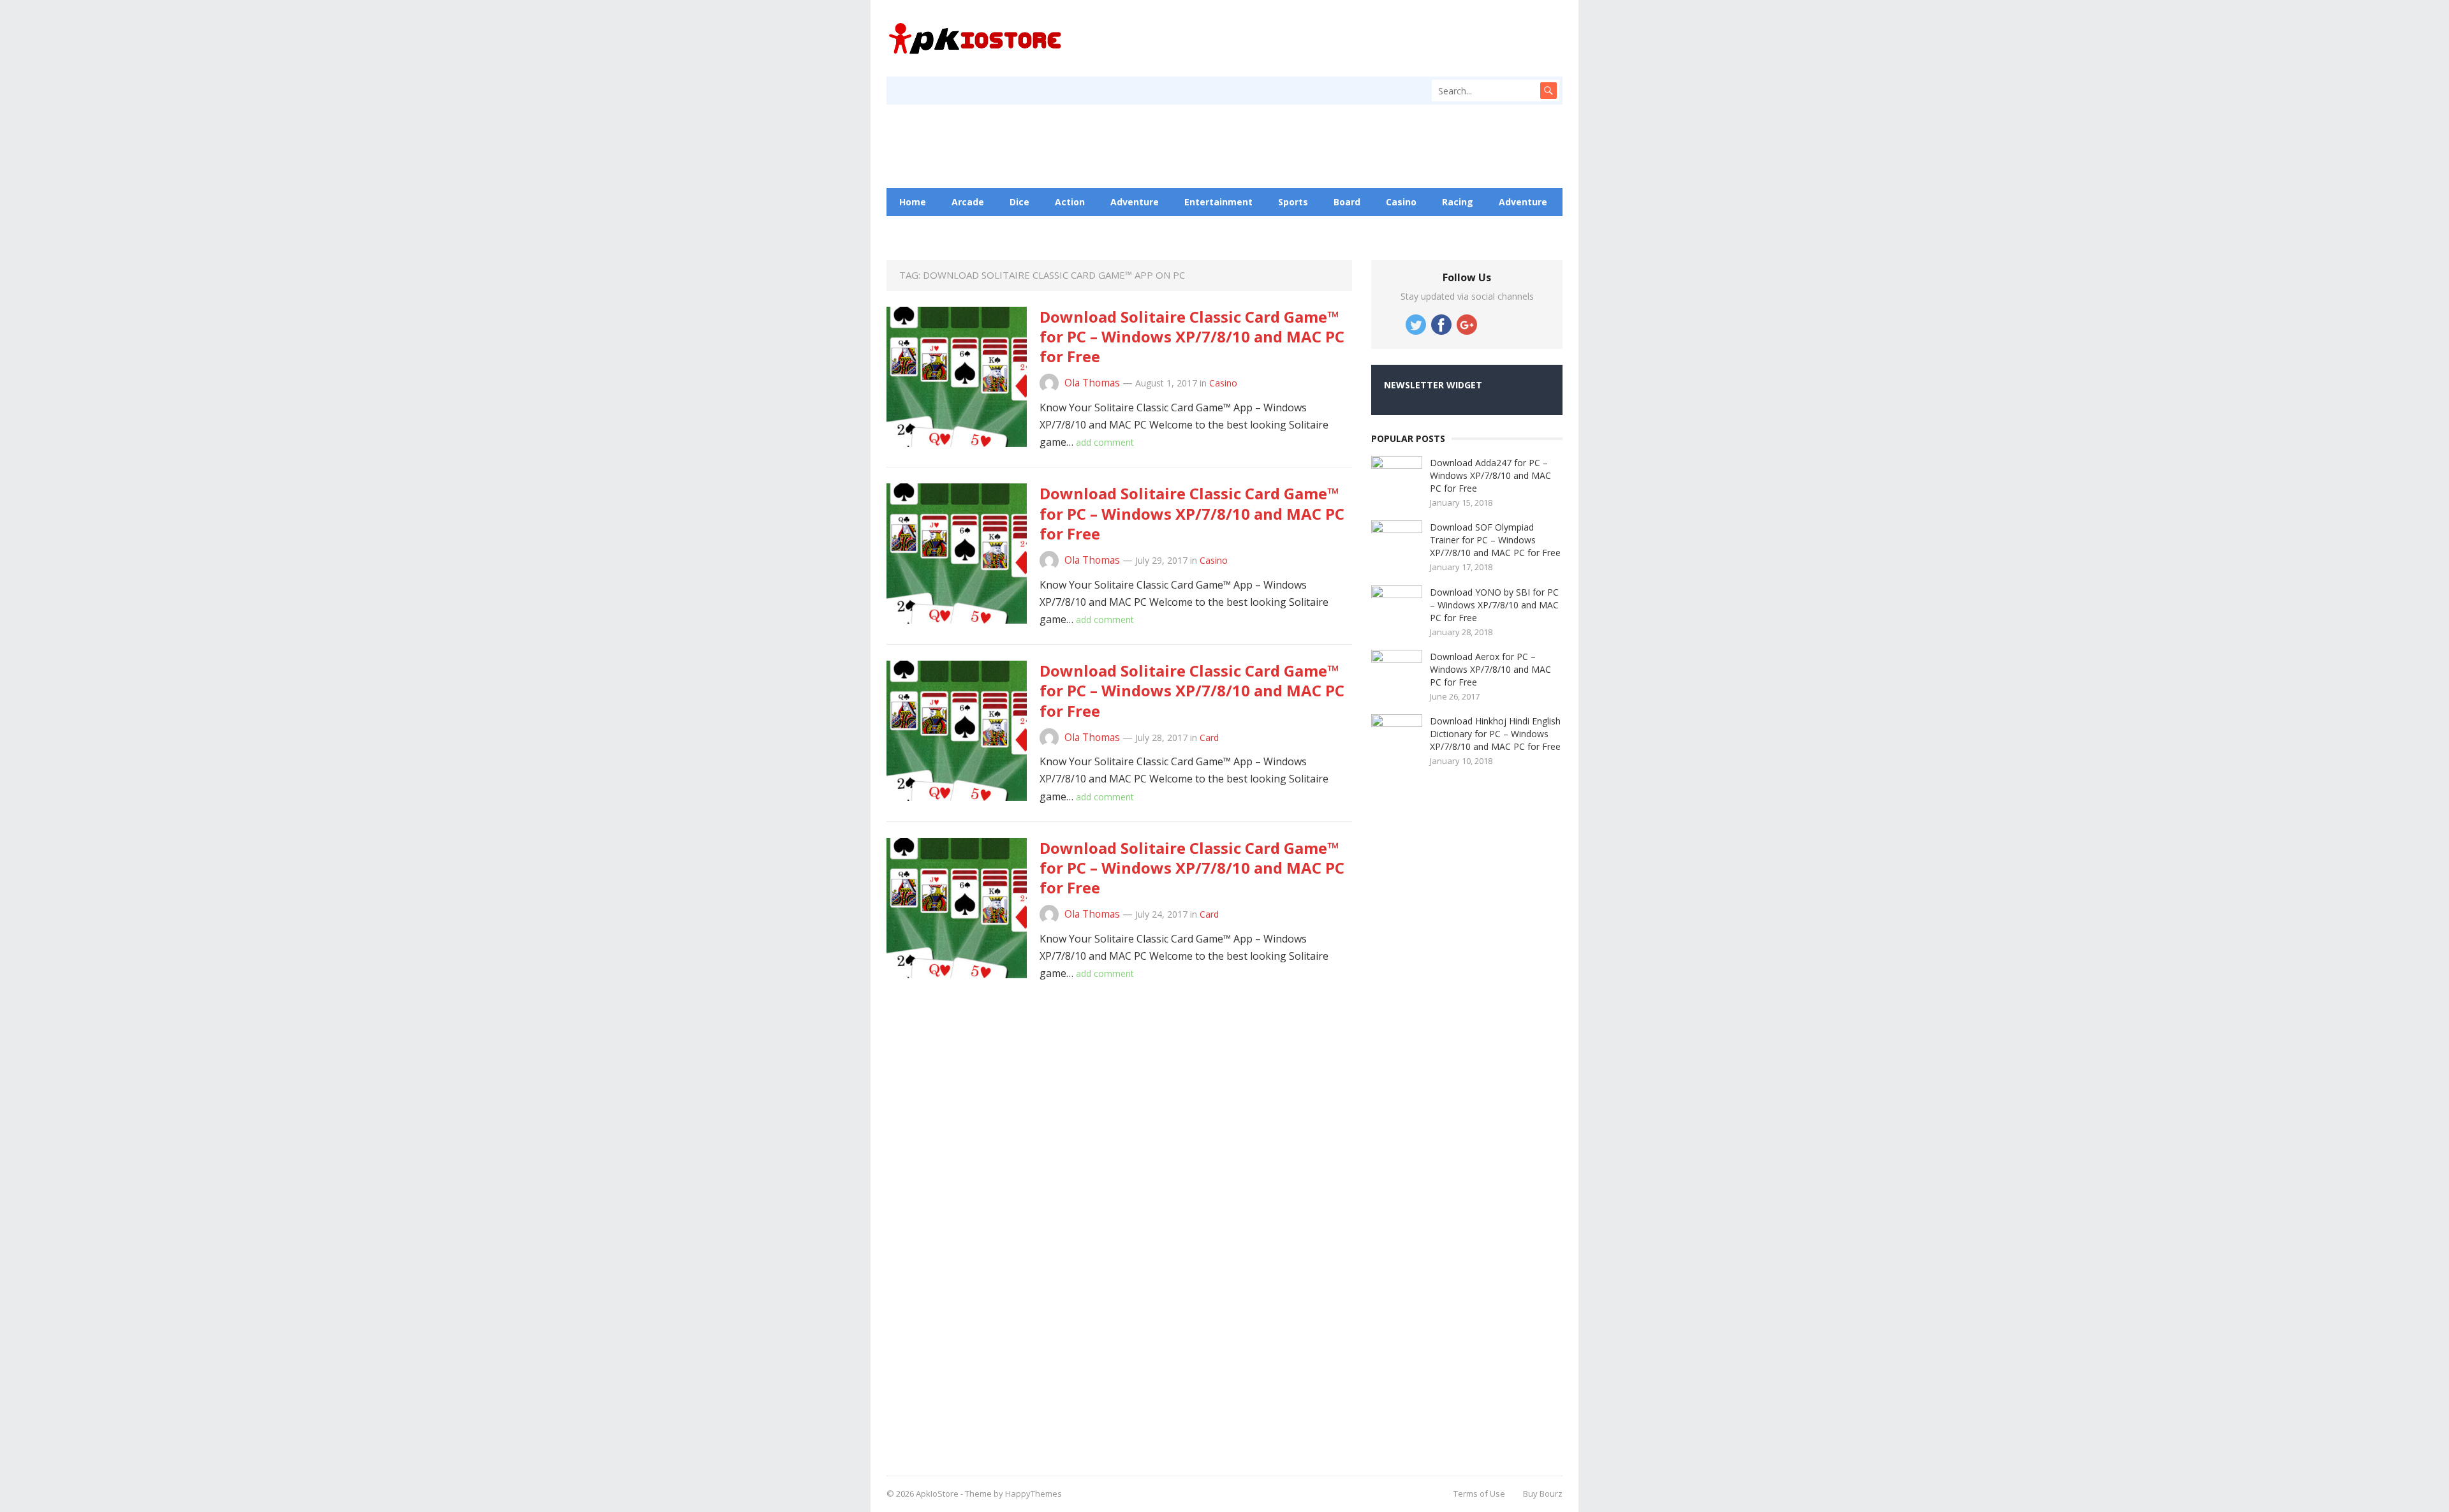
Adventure (1135, 202)
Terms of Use (1479, 1494)
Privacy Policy (1135, 230)
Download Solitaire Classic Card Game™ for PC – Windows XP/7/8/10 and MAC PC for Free (1192, 336)
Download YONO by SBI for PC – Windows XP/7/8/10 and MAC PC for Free (1494, 605)
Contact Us (1053, 230)
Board (1347, 202)
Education (979, 230)
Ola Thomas (1092, 383)
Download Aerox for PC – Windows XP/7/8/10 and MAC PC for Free (1490, 669)
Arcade (968, 202)
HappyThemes (1033, 1494)
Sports (1293, 202)
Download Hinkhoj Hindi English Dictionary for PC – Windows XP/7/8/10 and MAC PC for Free (1495, 734)
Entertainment (1218, 202)
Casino (1401, 202)
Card (1209, 738)
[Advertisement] (1467, 1117)
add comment (1105, 442)
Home (913, 202)
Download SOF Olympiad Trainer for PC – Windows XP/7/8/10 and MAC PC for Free (1495, 540)
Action (1070, 202)
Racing (1458, 202)
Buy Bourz (1543, 1494)
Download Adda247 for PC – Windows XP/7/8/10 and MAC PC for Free (1490, 475)
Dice (1019, 202)
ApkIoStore (937, 1494)
